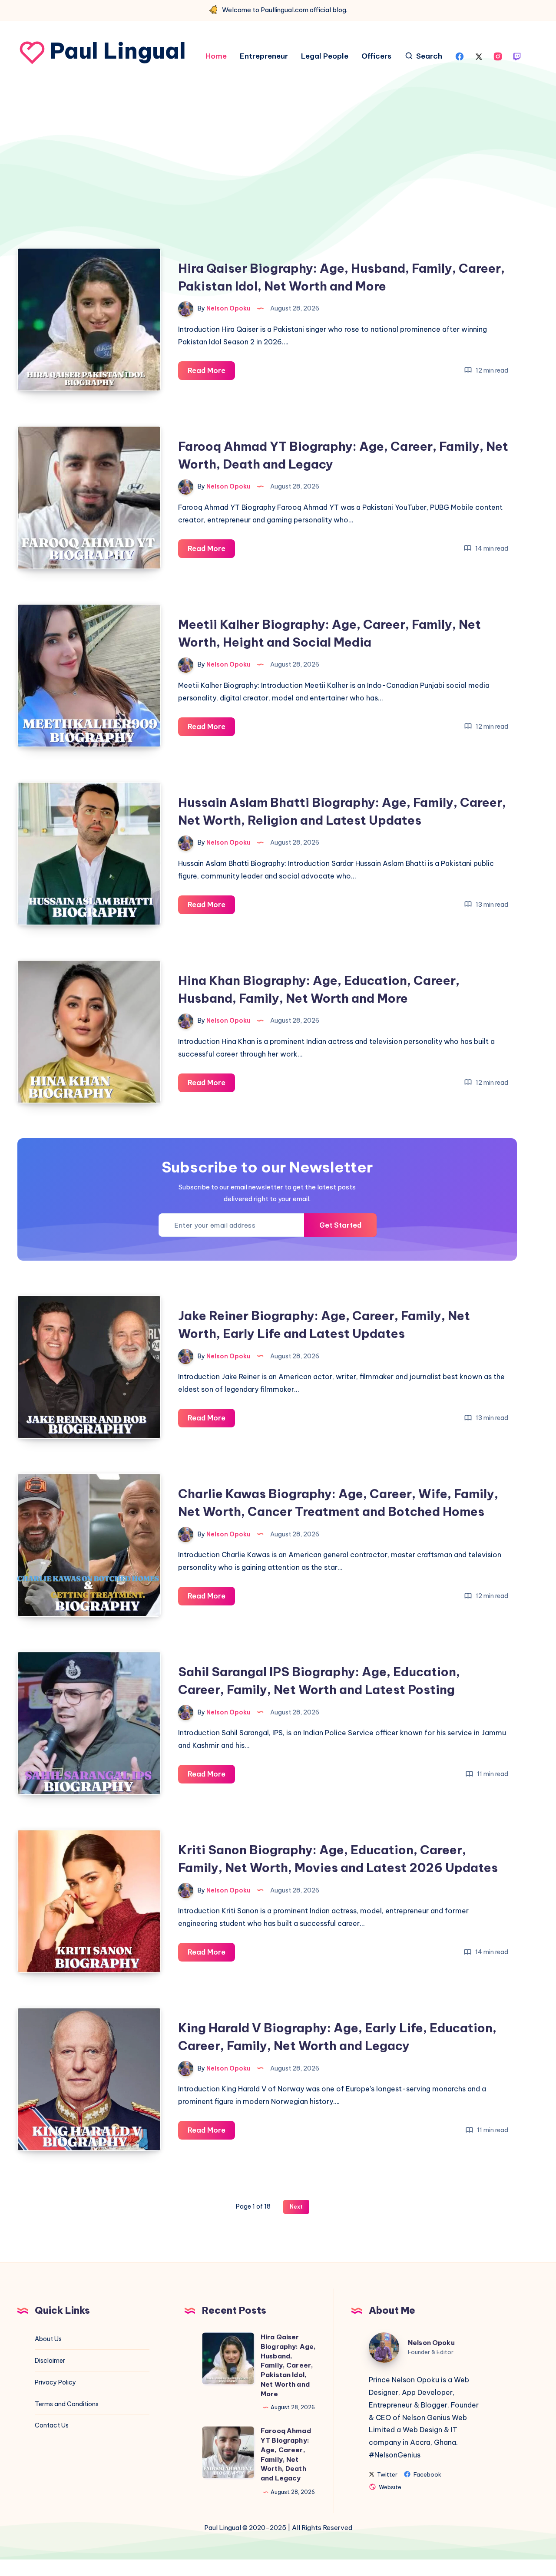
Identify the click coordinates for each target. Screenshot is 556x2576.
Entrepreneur (264, 56)
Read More (211, 373)
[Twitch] (517, 56)
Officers (376, 56)
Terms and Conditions (67, 2404)
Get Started (340, 1225)
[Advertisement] (267, 184)
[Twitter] (479, 56)
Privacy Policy (55, 2382)
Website (389, 2487)
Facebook (427, 2475)
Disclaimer (50, 2361)
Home (216, 56)
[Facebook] (460, 56)
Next (296, 2207)
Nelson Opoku (431, 2343)
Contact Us (52, 2425)
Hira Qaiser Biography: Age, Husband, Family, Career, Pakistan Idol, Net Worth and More (288, 2365)
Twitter (387, 2475)
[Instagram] (498, 56)
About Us (48, 2339)
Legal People (325, 56)
